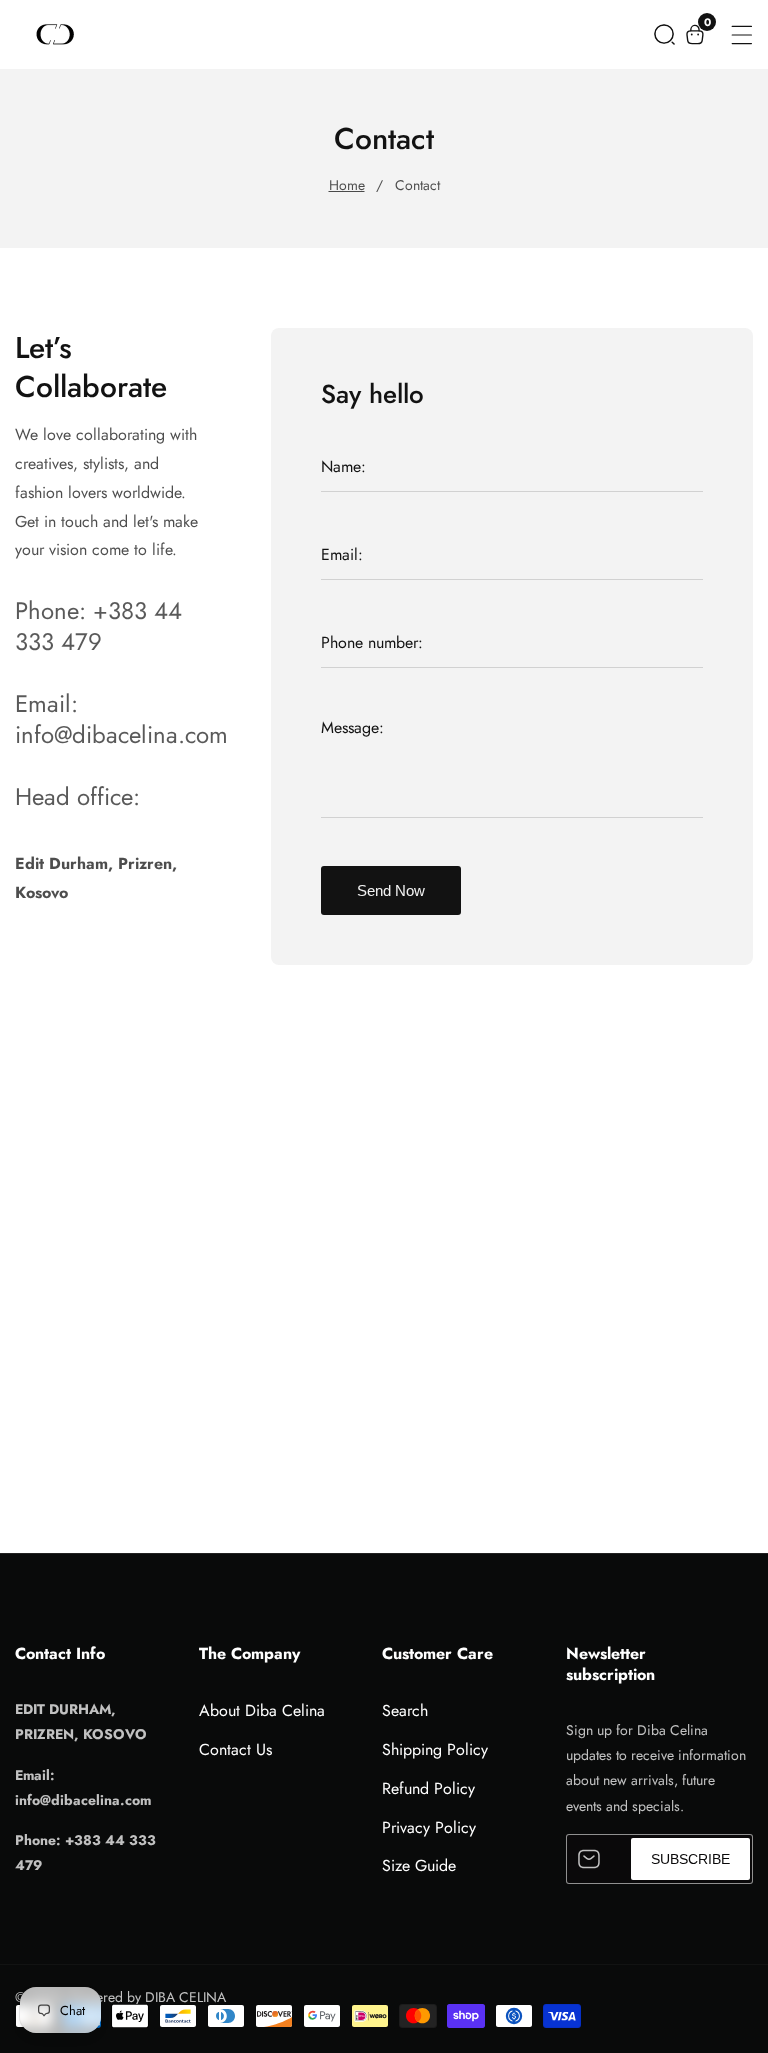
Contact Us (235, 1749)
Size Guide (419, 1865)
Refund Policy (428, 1788)
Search (405, 1710)
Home (347, 185)
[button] (664, 34)
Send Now (391, 890)
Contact (417, 185)
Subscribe (690, 1859)
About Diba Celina (262, 1710)
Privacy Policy (429, 1827)
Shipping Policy (435, 1749)
